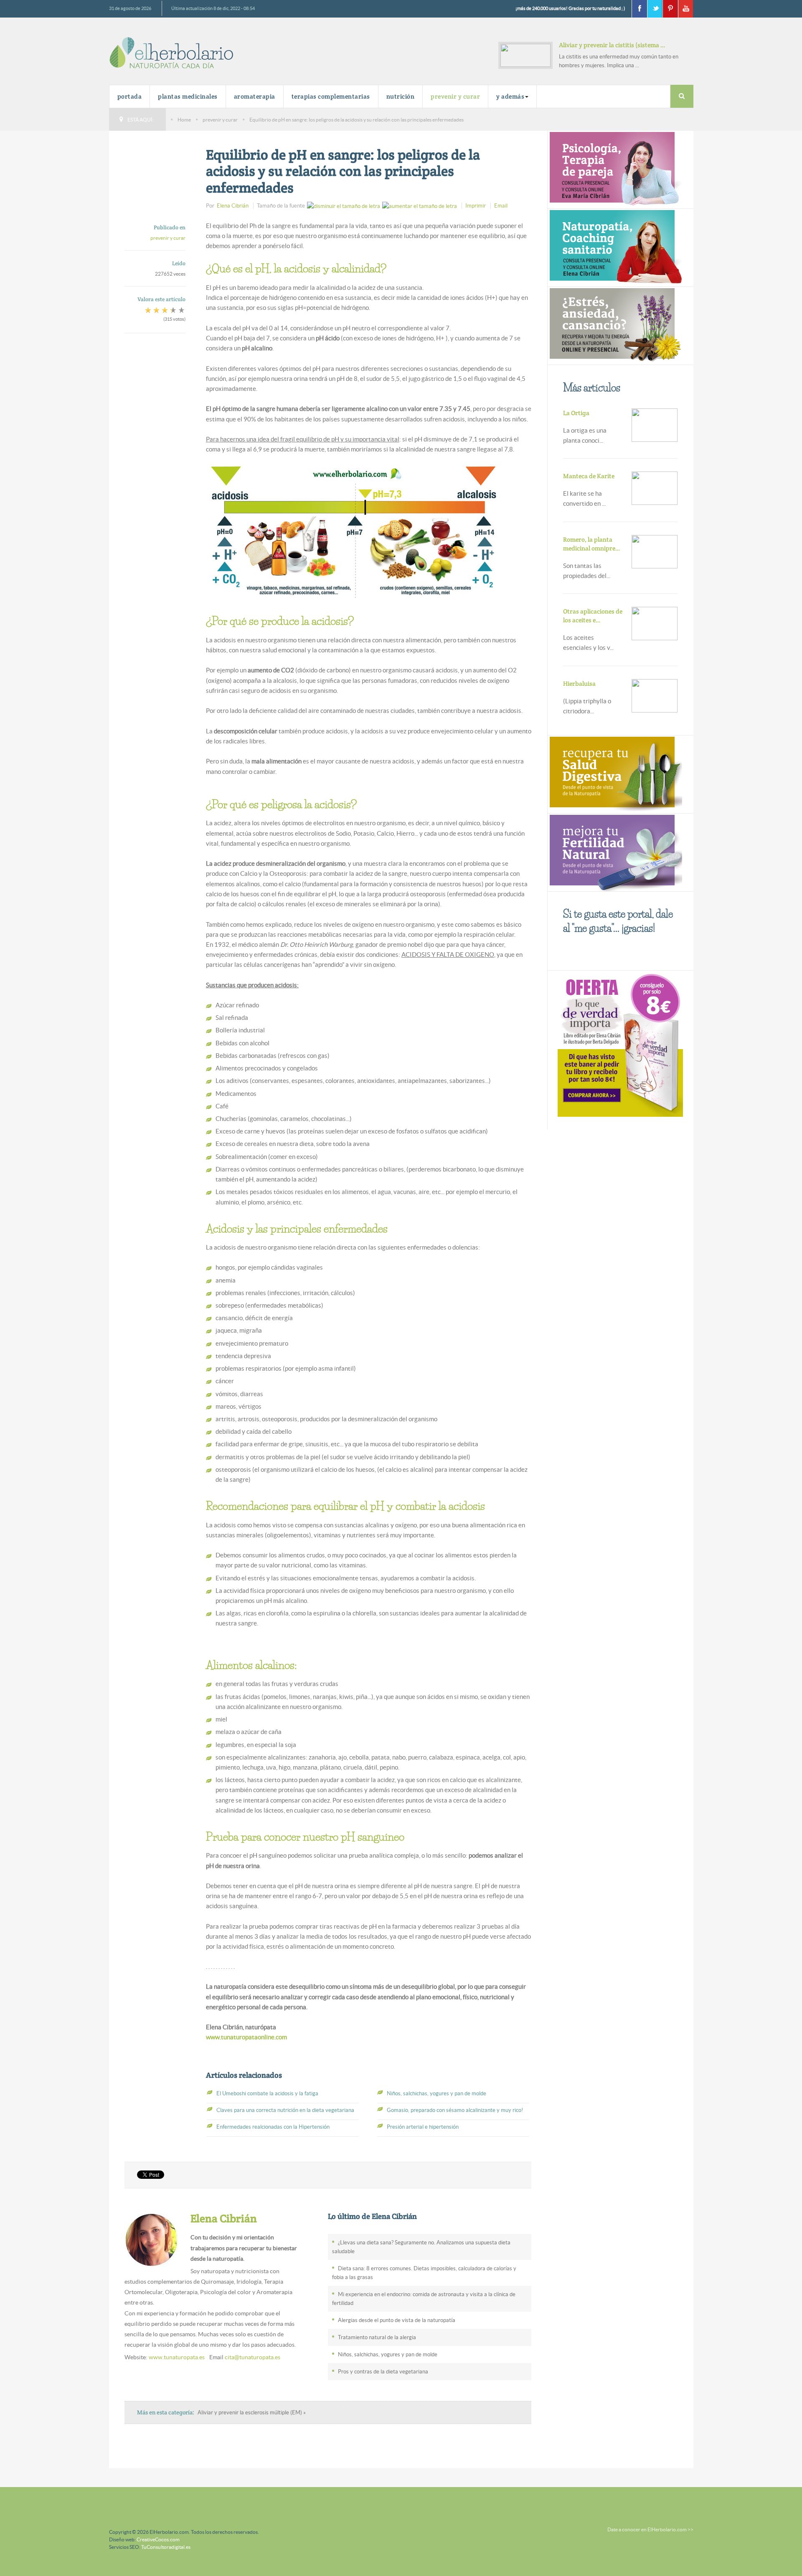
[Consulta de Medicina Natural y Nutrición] (615, 169)
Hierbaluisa (579, 683)
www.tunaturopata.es (177, 2357)
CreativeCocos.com (158, 2539)
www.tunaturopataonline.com (246, 2037)
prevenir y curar (455, 96)
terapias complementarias (331, 96)
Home (184, 120)
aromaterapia (255, 96)
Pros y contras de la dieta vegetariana (383, 2372)
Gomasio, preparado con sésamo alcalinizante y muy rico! (455, 2110)
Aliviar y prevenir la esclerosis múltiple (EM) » (252, 2412)
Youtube (685, 9)
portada (130, 96)
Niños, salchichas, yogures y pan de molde (437, 2093)
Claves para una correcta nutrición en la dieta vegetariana (285, 2110)
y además (510, 96)
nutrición (401, 96)
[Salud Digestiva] (615, 773)
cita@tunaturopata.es (253, 2357)
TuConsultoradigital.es (166, 2547)
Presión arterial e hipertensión (423, 2127)
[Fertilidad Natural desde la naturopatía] (615, 851)
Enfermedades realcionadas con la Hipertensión (273, 2127)
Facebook (639, 9)
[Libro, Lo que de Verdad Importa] (621, 1044)
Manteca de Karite (589, 476)
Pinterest (670, 9)
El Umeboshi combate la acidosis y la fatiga (267, 2093)
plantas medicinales (188, 96)
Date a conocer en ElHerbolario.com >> (650, 2529)
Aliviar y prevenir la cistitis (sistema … (612, 45)
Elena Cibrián (233, 206)
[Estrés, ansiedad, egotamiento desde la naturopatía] (615, 325)
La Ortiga (576, 413)
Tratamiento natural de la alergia (377, 2337)
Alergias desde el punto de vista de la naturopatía (397, 2320)
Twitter (655, 9)
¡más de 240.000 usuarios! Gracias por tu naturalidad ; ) (570, 8)
